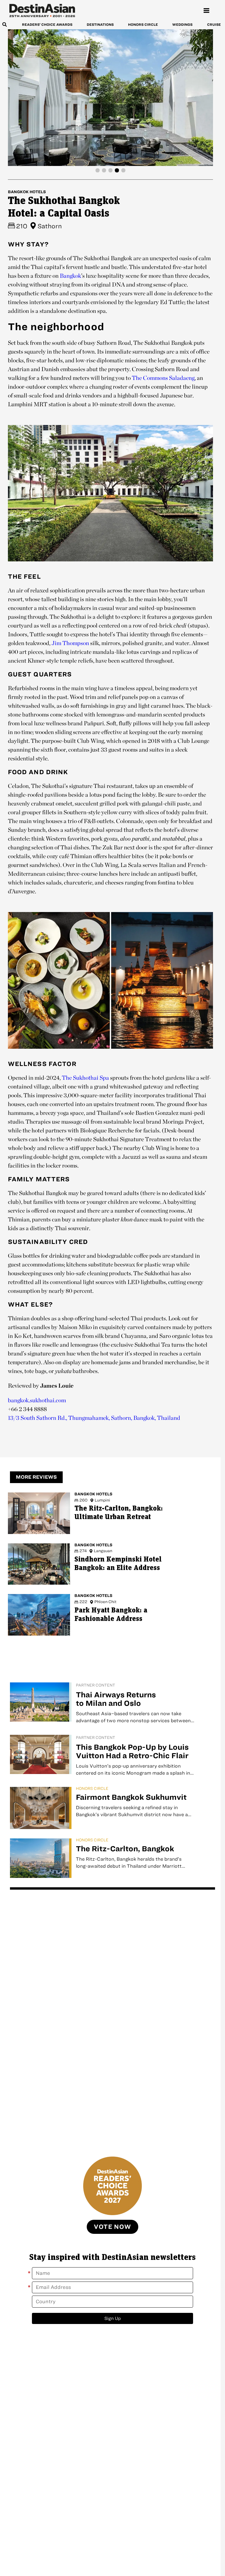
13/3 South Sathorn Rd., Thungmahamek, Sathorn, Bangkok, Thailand (94, 1418)
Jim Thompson (70, 643)
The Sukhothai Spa (85, 1078)
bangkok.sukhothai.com (37, 1400)
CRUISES (215, 24)
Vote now (112, 2227)
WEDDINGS (182, 24)
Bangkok (70, 276)
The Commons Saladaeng (163, 378)
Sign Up (113, 2318)
